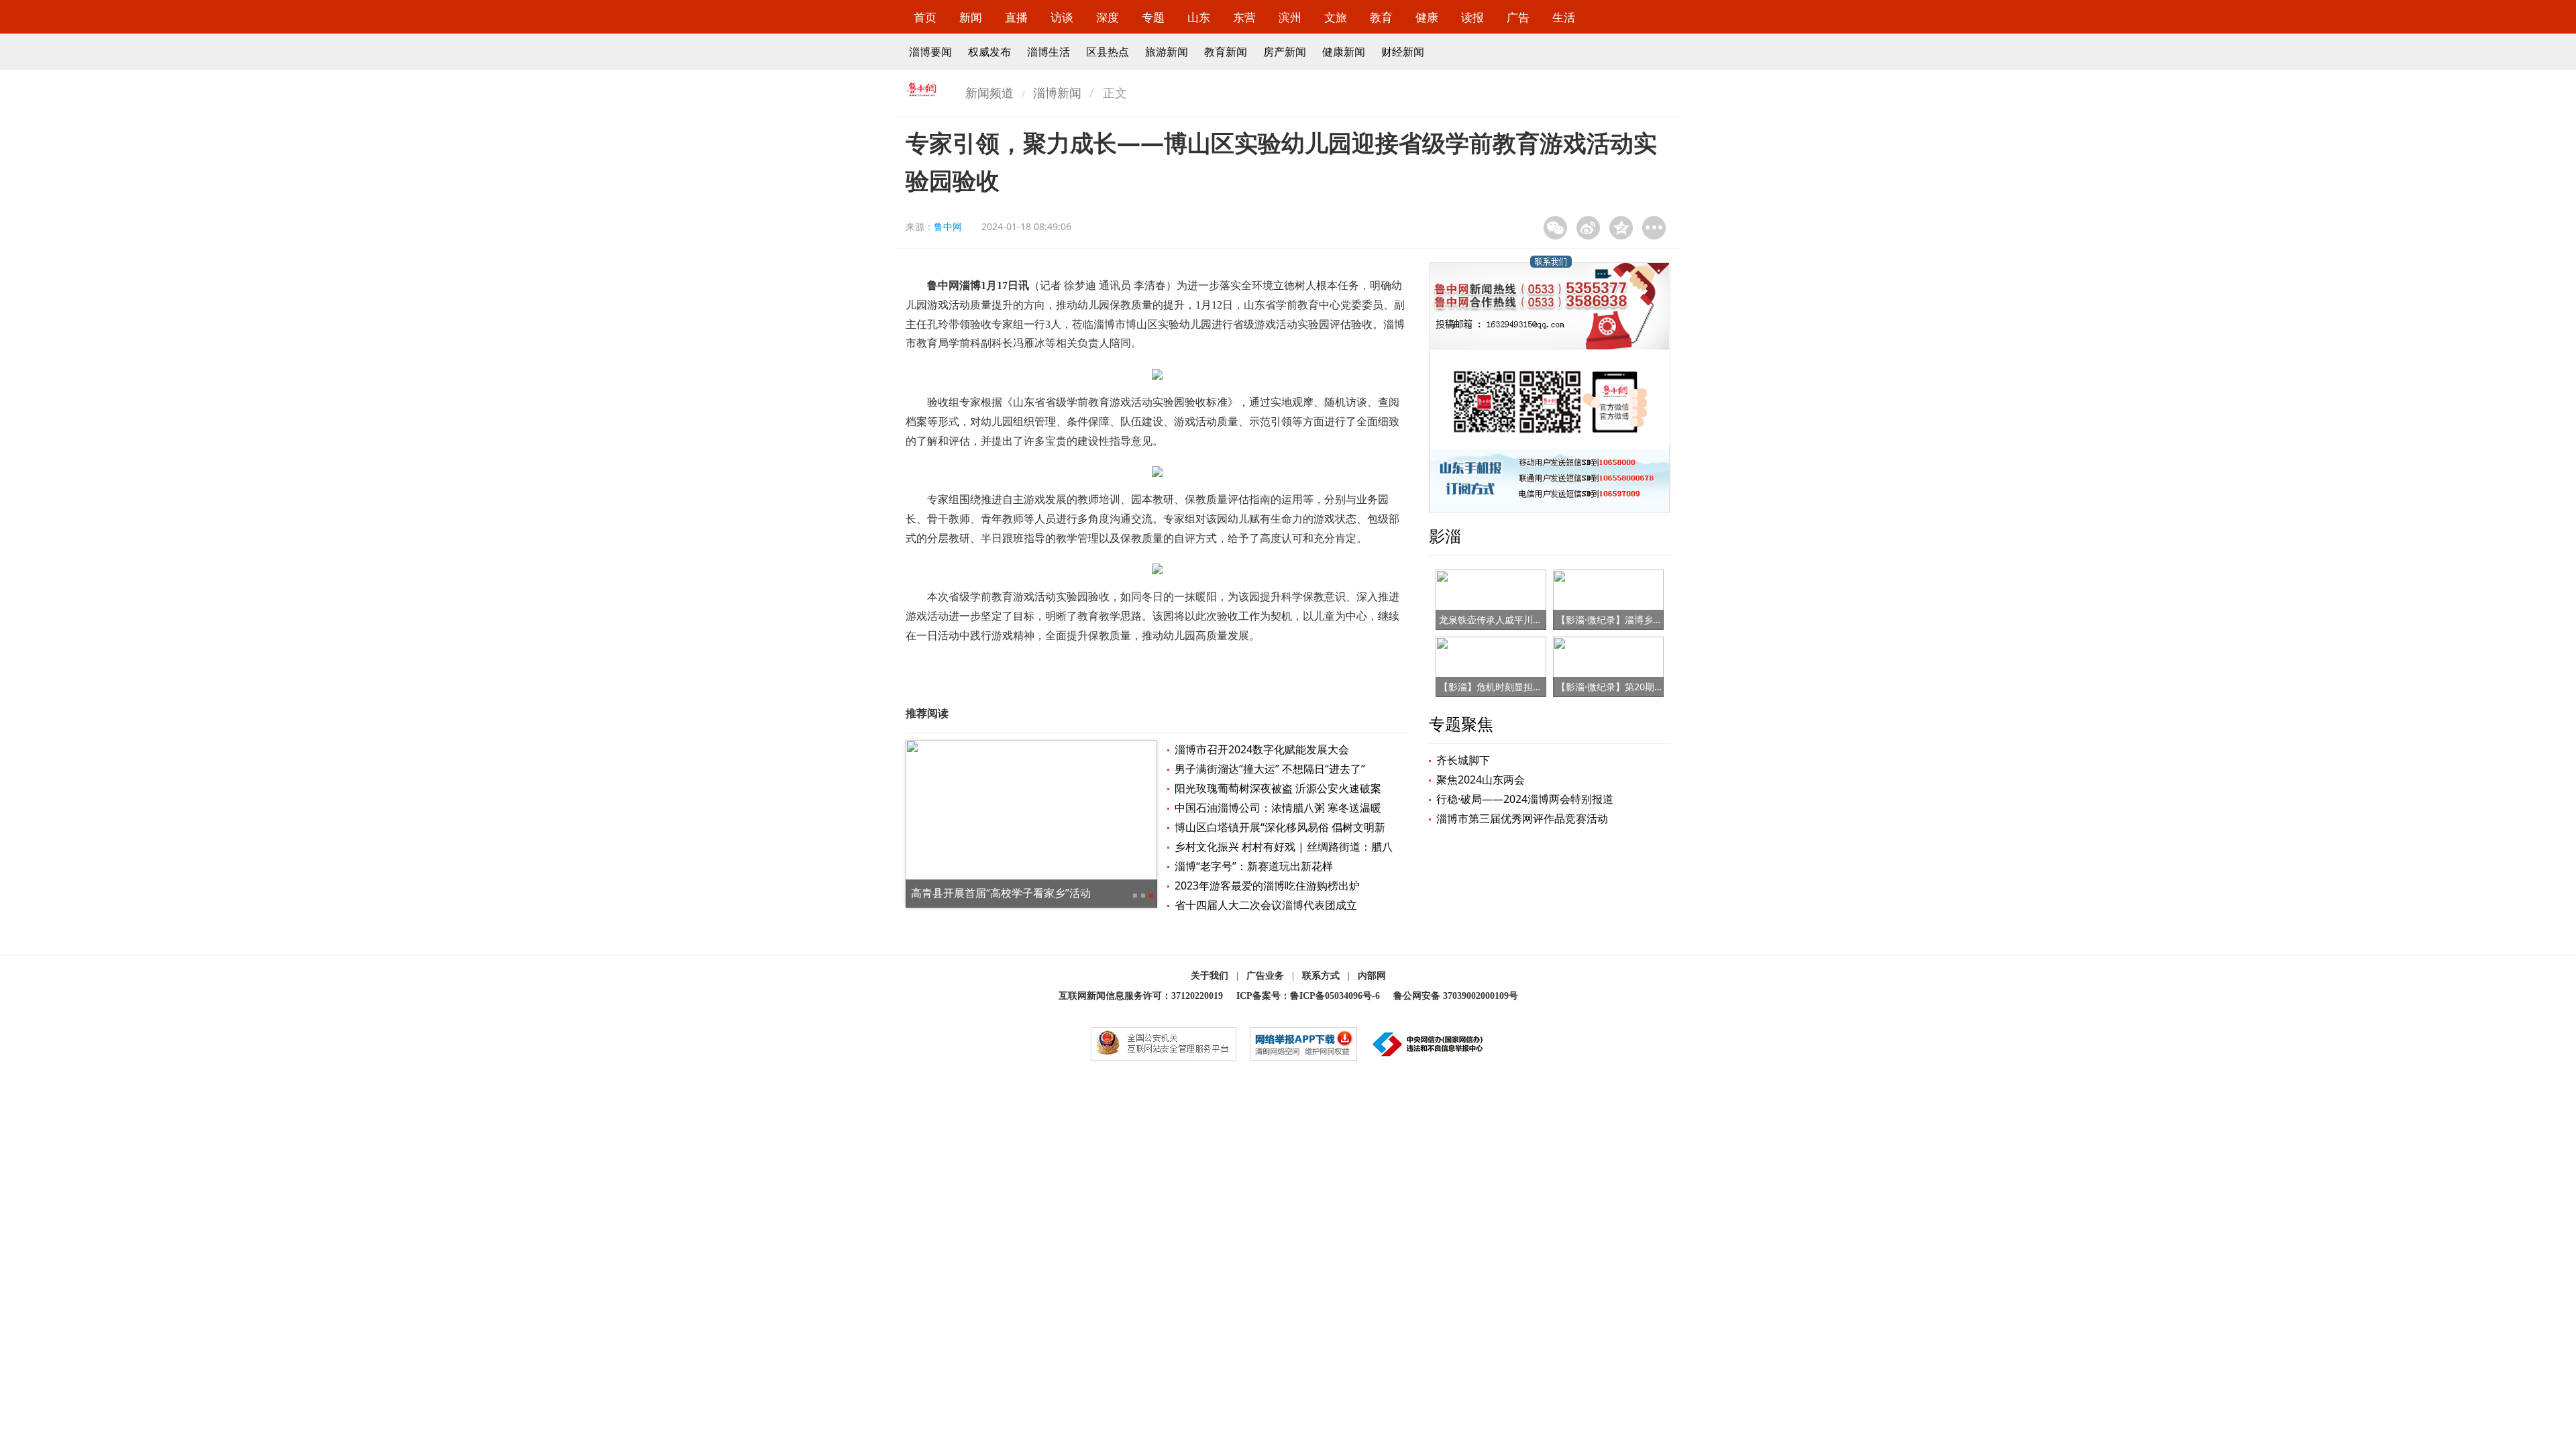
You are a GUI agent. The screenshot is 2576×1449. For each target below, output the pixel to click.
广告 (1518, 17)
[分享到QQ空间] (1621, 228)
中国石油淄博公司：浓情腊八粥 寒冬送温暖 (1278, 808)
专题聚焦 (1461, 723)
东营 (1244, 17)
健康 (1427, 17)
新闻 (971, 17)
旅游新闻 (1167, 52)
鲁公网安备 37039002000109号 (1456, 996)
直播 (1016, 17)
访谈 (1062, 17)
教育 (1381, 17)
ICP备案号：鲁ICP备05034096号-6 (1308, 996)
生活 (1564, 17)
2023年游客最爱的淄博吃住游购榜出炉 (1267, 885)
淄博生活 (1049, 52)
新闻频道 (989, 93)
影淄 (1445, 536)
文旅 (1336, 17)
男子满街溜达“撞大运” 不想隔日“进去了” (1270, 769)
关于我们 (1210, 976)
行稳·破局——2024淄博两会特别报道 (1525, 799)
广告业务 (1265, 976)
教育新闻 (1226, 52)
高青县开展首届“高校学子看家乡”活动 (1001, 893)
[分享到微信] (1555, 228)
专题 (1153, 17)
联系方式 (1321, 976)
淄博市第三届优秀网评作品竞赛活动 (1522, 818)
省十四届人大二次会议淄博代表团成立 (1266, 905)
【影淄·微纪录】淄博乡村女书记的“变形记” (1646, 620)
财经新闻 (1403, 52)
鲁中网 (948, 226)
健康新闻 (1344, 52)
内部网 (1372, 976)
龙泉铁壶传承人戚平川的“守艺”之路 (1513, 620)
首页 (925, 17)
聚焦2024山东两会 (1481, 780)
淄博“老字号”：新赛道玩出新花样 (1254, 866)
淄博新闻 (1057, 93)
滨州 (1290, 17)
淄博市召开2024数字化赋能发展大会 (1262, 749)
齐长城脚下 (1463, 760)
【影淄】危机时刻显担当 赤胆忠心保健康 (1525, 687)
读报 (1472, 17)
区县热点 (1108, 52)
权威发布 (989, 52)
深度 (1108, 17)
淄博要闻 (930, 52)
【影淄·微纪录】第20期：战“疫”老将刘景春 (1646, 687)
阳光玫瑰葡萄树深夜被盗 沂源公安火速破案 (1278, 788)
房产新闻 (1285, 52)
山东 (1199, 17)
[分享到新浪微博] (1588, 228)
